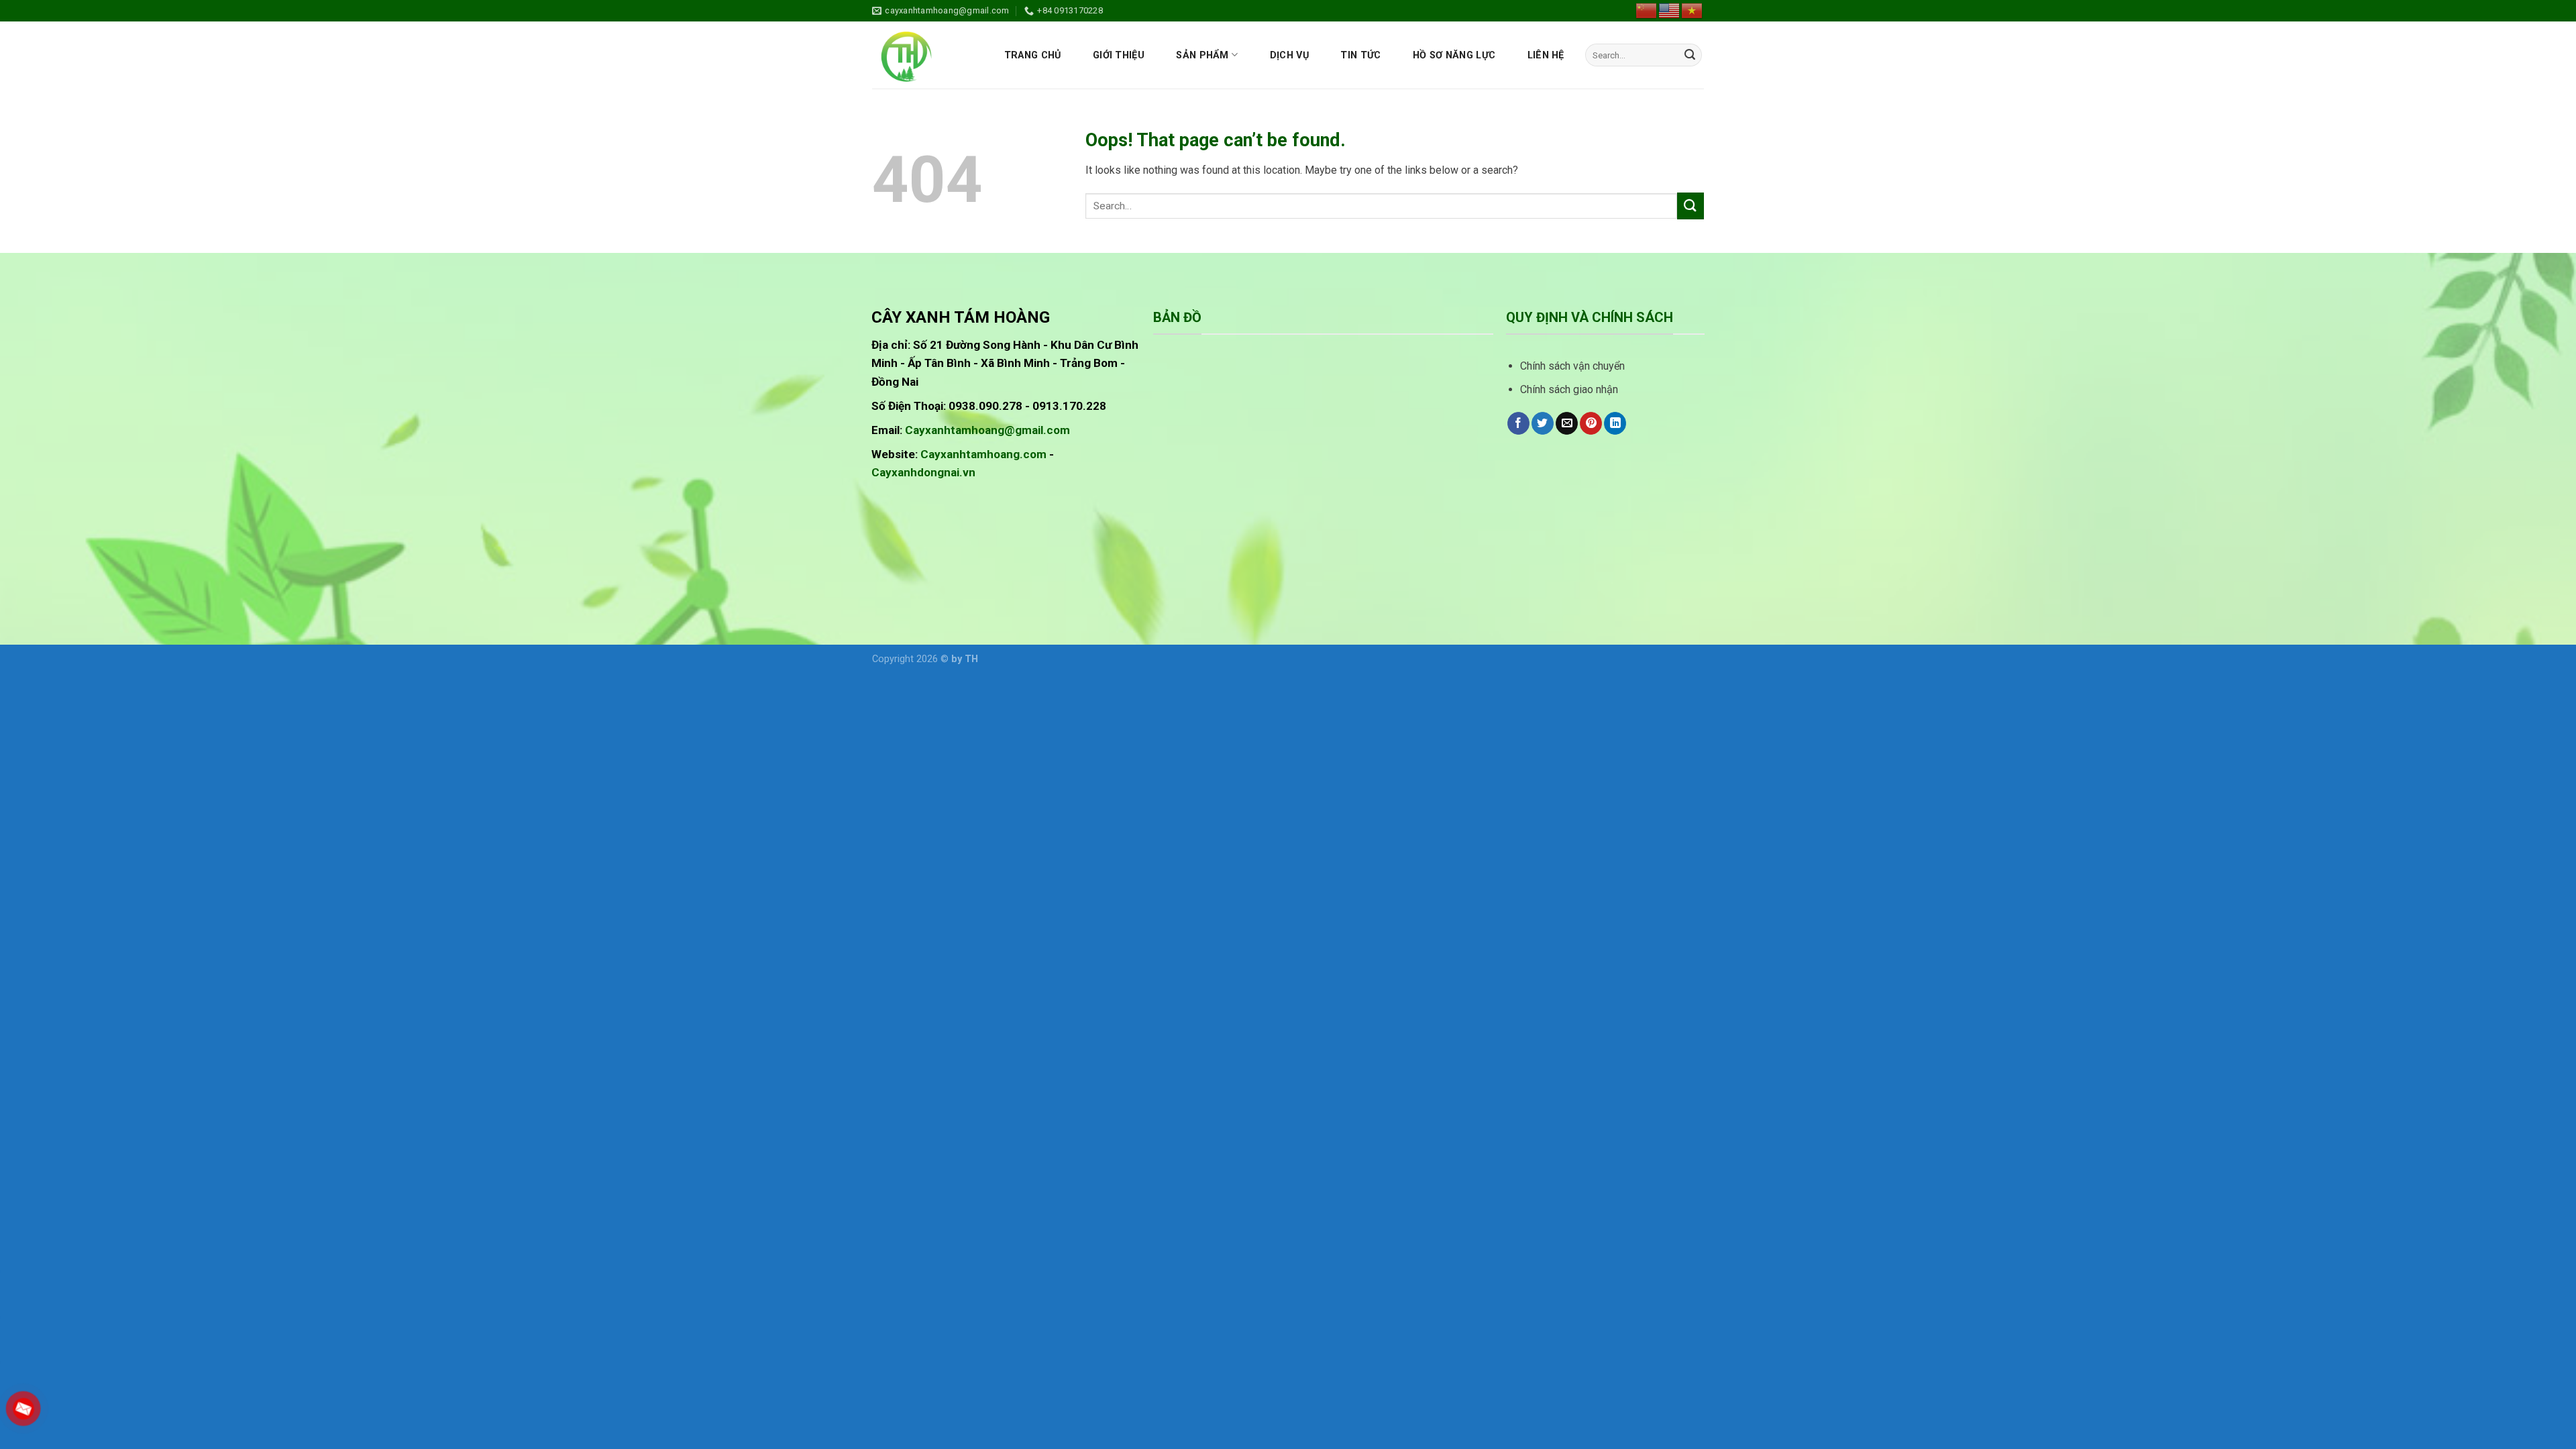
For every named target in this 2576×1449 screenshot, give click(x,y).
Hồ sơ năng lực (1454, 55)
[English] (1670, 10)
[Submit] (1690, 55)
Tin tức (1360, 55)
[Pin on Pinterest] (1591, 423)
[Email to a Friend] (1567, 423)
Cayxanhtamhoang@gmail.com (987, 430)
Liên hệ (1546, 55)
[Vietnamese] (1693, 10)
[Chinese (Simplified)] (1647, 10)
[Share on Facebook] (1518, 423)
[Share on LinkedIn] (1615, 423)
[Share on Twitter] (1543, 423)
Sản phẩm (1202, 55)
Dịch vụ (1289, 55)
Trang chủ (1033, 55)
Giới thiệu (1119, 55)
